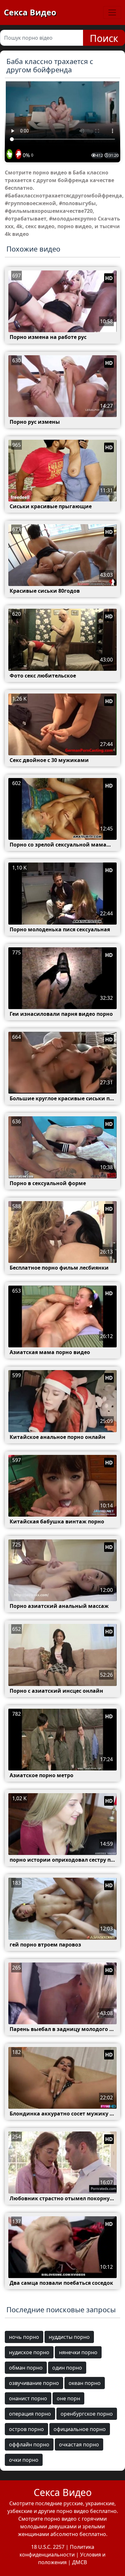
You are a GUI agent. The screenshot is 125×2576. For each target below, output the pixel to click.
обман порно (26, 2368)
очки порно (24, 2460)
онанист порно (28, 2398)
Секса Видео (30, 12)
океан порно (85, 2383)
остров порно (26, 2429)
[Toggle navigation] (112, 12)
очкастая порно (79, 2444)
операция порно (30, 2414)
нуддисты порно (69, 2337)
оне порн (68, 2398)
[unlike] (18, 155)
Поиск (104, 38)
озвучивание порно (34, 2383)
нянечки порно (78, 2352)
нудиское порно (29, 2352)
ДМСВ (79, 2562)
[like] (9, 155)
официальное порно (80, 2429)
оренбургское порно (87, 2414)
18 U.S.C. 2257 (48, 2547)
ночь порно (24, 2337)
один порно (67, 2368)
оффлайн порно (29, 2444)
